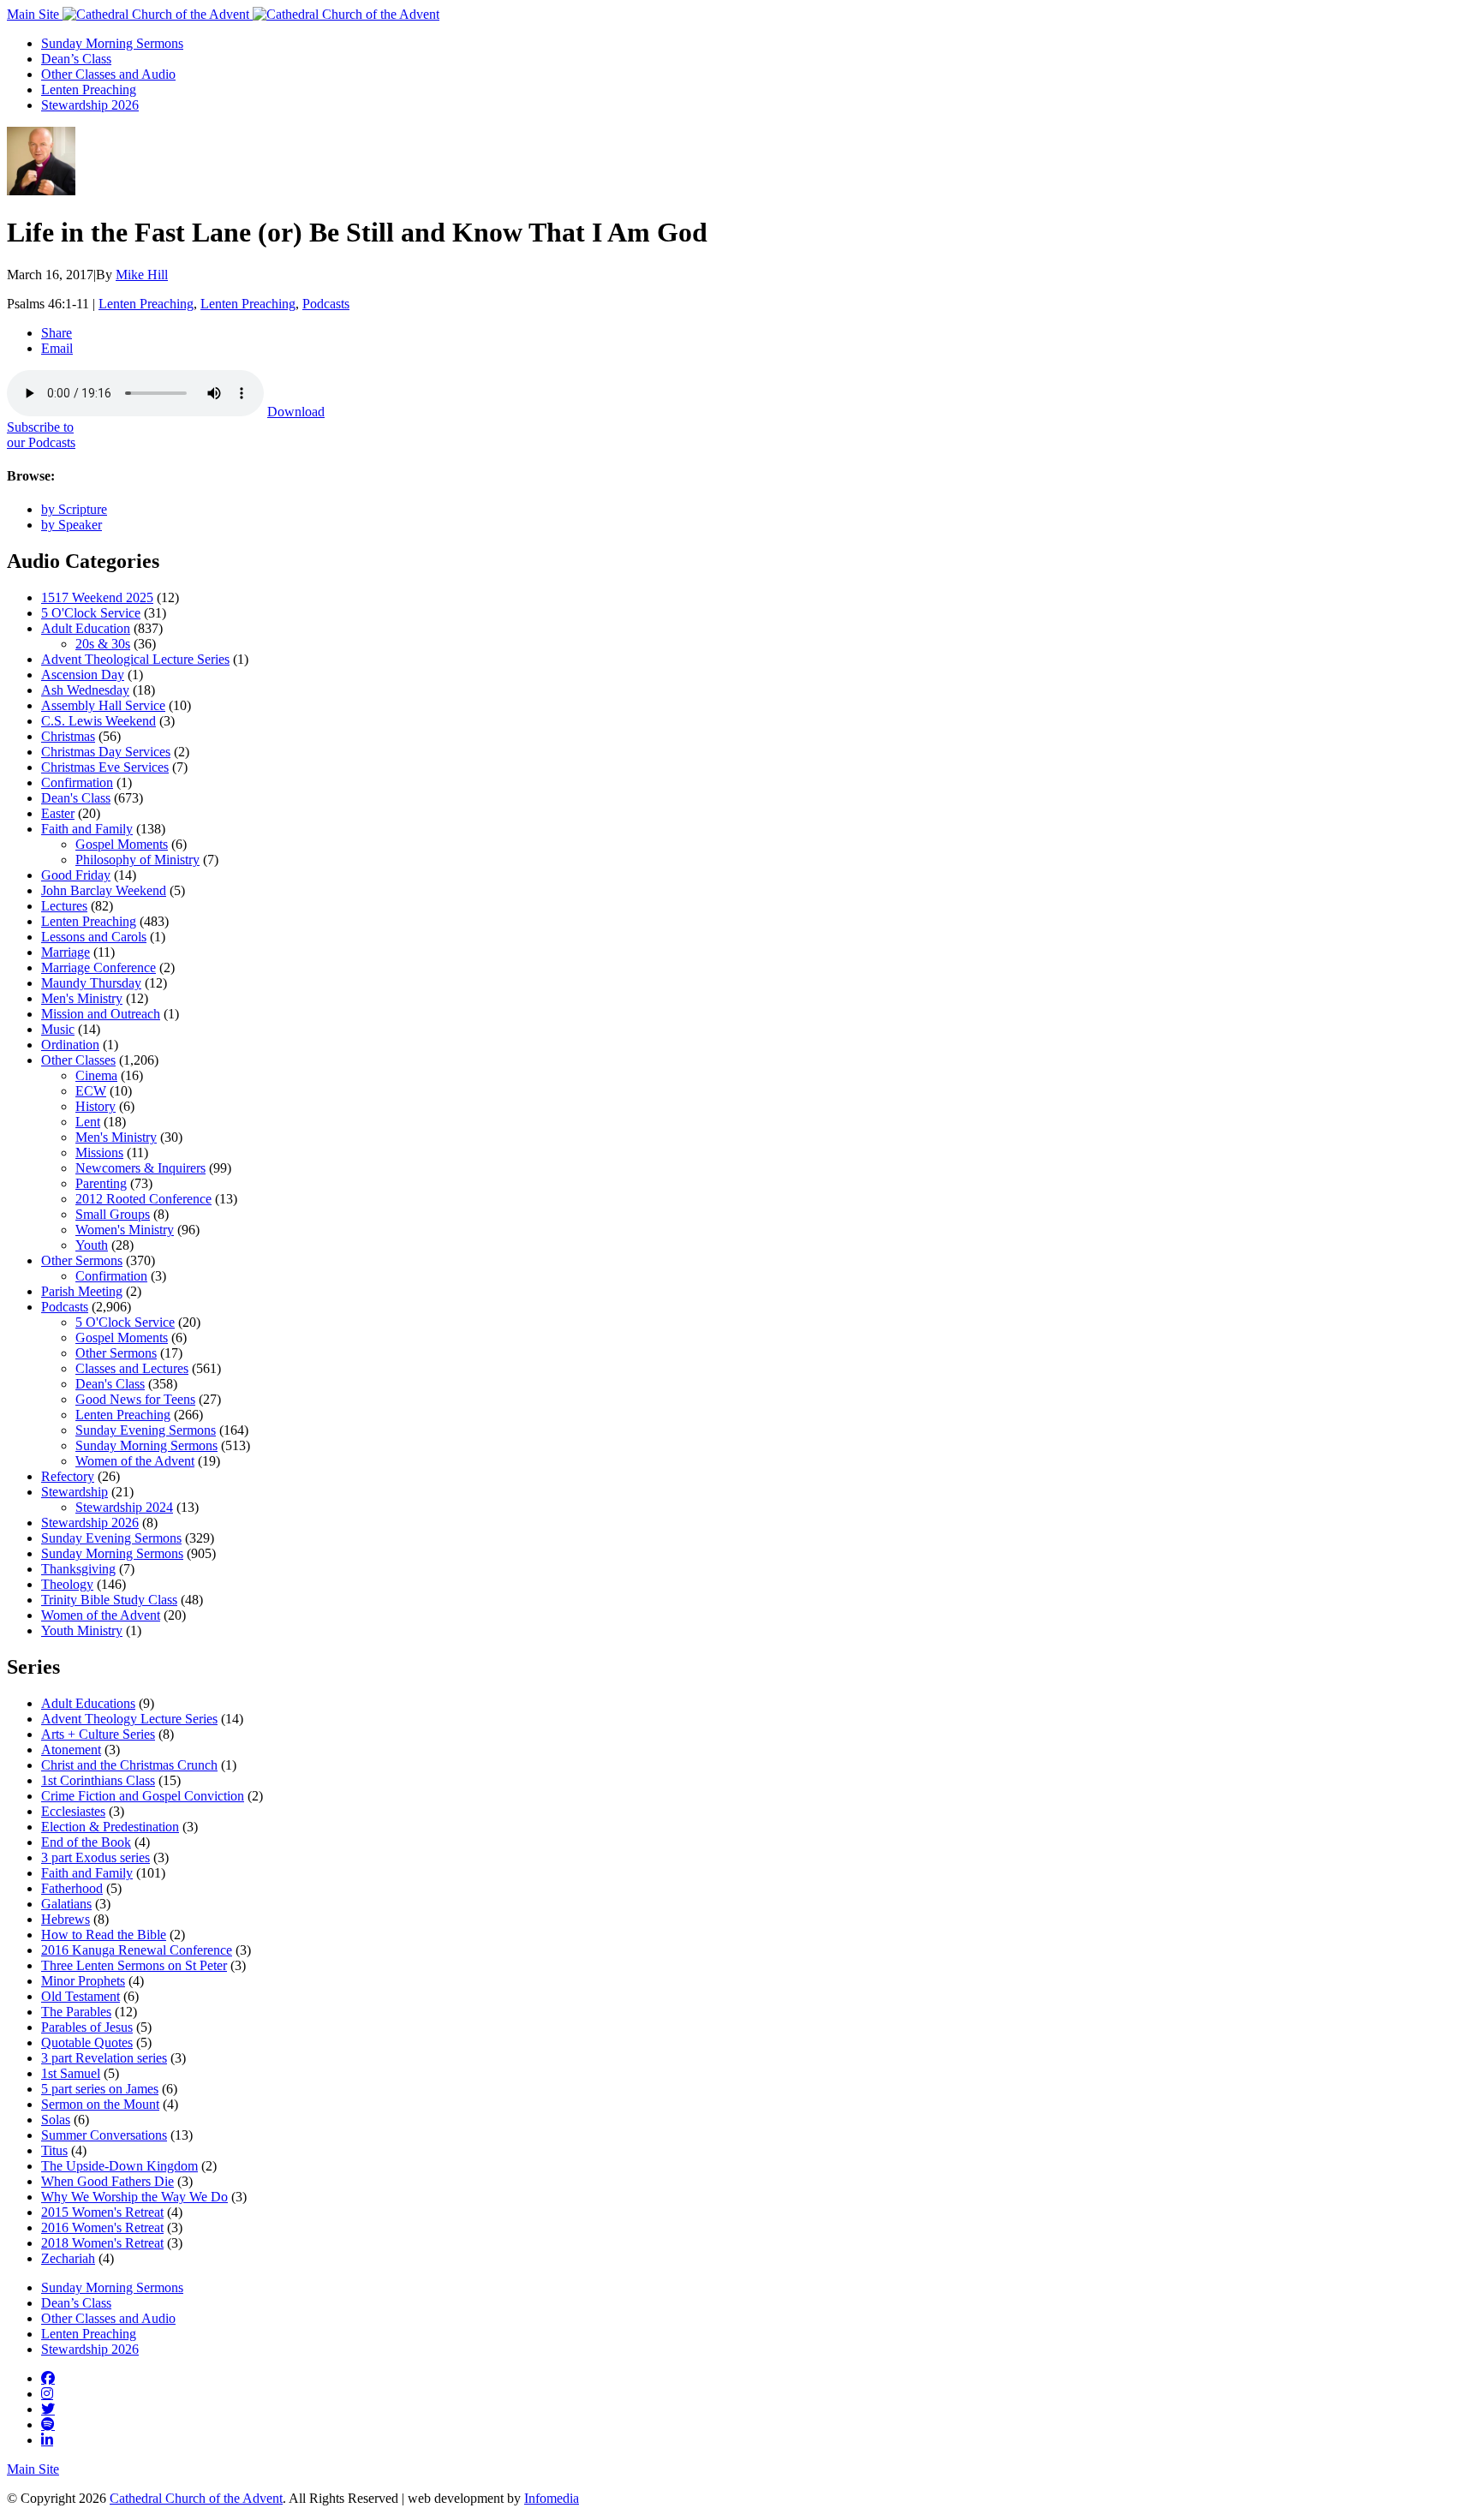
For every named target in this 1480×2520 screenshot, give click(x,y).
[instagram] (47, 2393)
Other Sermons (82, 1260)
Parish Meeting (82, 1291)
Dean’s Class (76, 59)
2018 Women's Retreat (102, 2243)
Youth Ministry (82, 1630)
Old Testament (81, 1996)
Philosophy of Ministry (137, 860)
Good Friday (76, 875)
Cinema (96, 1075)
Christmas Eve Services (105, 767)
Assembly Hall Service (103, 705)
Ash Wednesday (85, 690)
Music (58, 1029)
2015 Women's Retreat (102, 2212)
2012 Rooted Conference (143, 1199)
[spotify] (48, 2424)
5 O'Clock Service (91, 613)
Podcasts (326, 304)
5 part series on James (100, 2089)
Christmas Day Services (106, 752)
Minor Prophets (83, 1981)
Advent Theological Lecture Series (135, 659)
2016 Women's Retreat (102, 2227)
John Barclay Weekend (104, 890)
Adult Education (86, 628)
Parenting (101, 1183)
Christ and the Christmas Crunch (129, 1765)
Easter (58, 813)
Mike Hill (142, 275)
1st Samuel (71, 2073)
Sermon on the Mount (100, 2104)
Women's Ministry (125, 1230)
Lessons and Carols (94, 937)
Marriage (66, 952)
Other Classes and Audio (108, 74)
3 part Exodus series (95, 1857)
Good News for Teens (135, 1399)
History (95, 1106)
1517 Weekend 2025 (97, 597)
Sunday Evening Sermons (146, 1430)
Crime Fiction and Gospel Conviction (143, 1796)
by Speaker (72, 525)
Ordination (70, 1045)
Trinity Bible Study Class (109, 1600)
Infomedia (552, 2498)
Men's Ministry (82, 998)
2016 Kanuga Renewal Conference (137, 1950)
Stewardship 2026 (90, 105)
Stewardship (75, 1492)
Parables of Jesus (87, 2027)
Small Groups (113, 1214)
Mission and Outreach (101, 1014)
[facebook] (48, 2378)
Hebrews (66, 1919)
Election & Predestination (110, 1827)
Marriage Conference (98, 967)
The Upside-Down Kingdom (119, 2166)
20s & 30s (103, 644)
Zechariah (68, 2258)
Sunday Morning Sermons (112, 43)
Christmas (68, 736)
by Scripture (74, 509)
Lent (88, 1122)
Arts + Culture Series (98, 1734)
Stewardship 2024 (124, 1507)
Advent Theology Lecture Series (129, 1719)
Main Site (35, 14)
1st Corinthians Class (98, 1780)
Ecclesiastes (73, 1811)
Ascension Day (83, 675)
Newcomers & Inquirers (140, 1168)
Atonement (71, 1750)
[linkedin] (47, 2439)
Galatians (66, 1904)
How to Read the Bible (104, 1935)
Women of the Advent (135, 1461)
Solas (56, 2120)
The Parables (76, 2012)
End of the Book (86, 1842)
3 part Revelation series (104, 2058)
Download (296, 412)
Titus (54, 2150)
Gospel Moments (122, 844)
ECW (91, 1091)
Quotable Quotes (87, 2042)
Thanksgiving (78, 1569)
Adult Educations (88, 1703)
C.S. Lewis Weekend (98, 721)
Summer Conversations (104, 2135)
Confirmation (77, 782)
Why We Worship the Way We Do (134, 2197)
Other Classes (78, 1060)
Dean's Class (76, 798)
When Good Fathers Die (107, 2181)
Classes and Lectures (132, 1368)
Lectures (64, 906)
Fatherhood (72, 1888)
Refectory (68, 1476)
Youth (92, 1245)
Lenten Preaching (89, 90)
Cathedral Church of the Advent (196, 2498)
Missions (99, 1153)
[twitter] (48, 2409)
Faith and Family (87, 829)
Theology (67, 1584)
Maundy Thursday (91, 983)
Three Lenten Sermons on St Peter (134, 1965)
